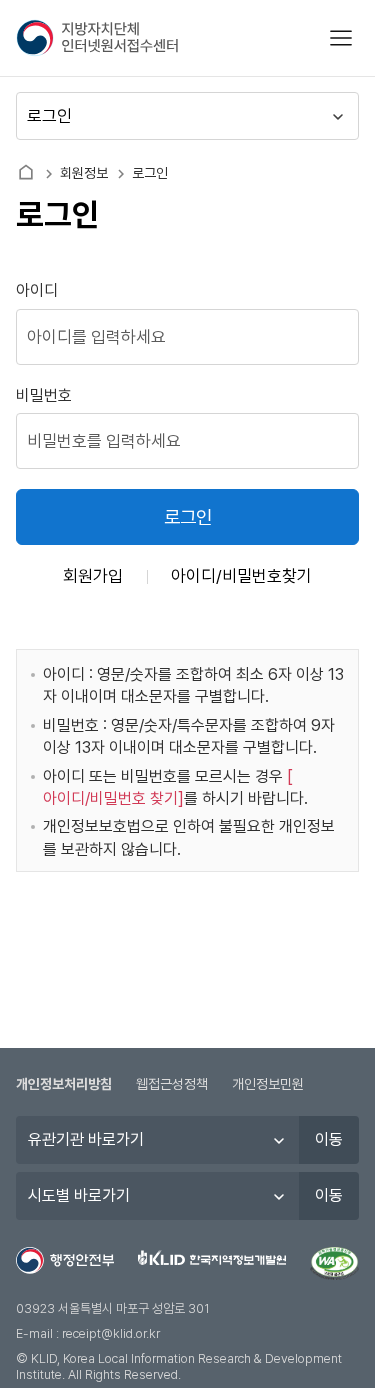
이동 (329, 1139)
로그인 (188, 517)
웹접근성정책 (172, 1084)
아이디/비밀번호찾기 (241, 576)
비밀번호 (44, 395)
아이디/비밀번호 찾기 (110, 798)
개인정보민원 (268, 1084)
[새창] (334, 1264)
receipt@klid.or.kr (111, 1333)
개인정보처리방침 (64, 1084)
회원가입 (93, 576)
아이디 (37, 290)
